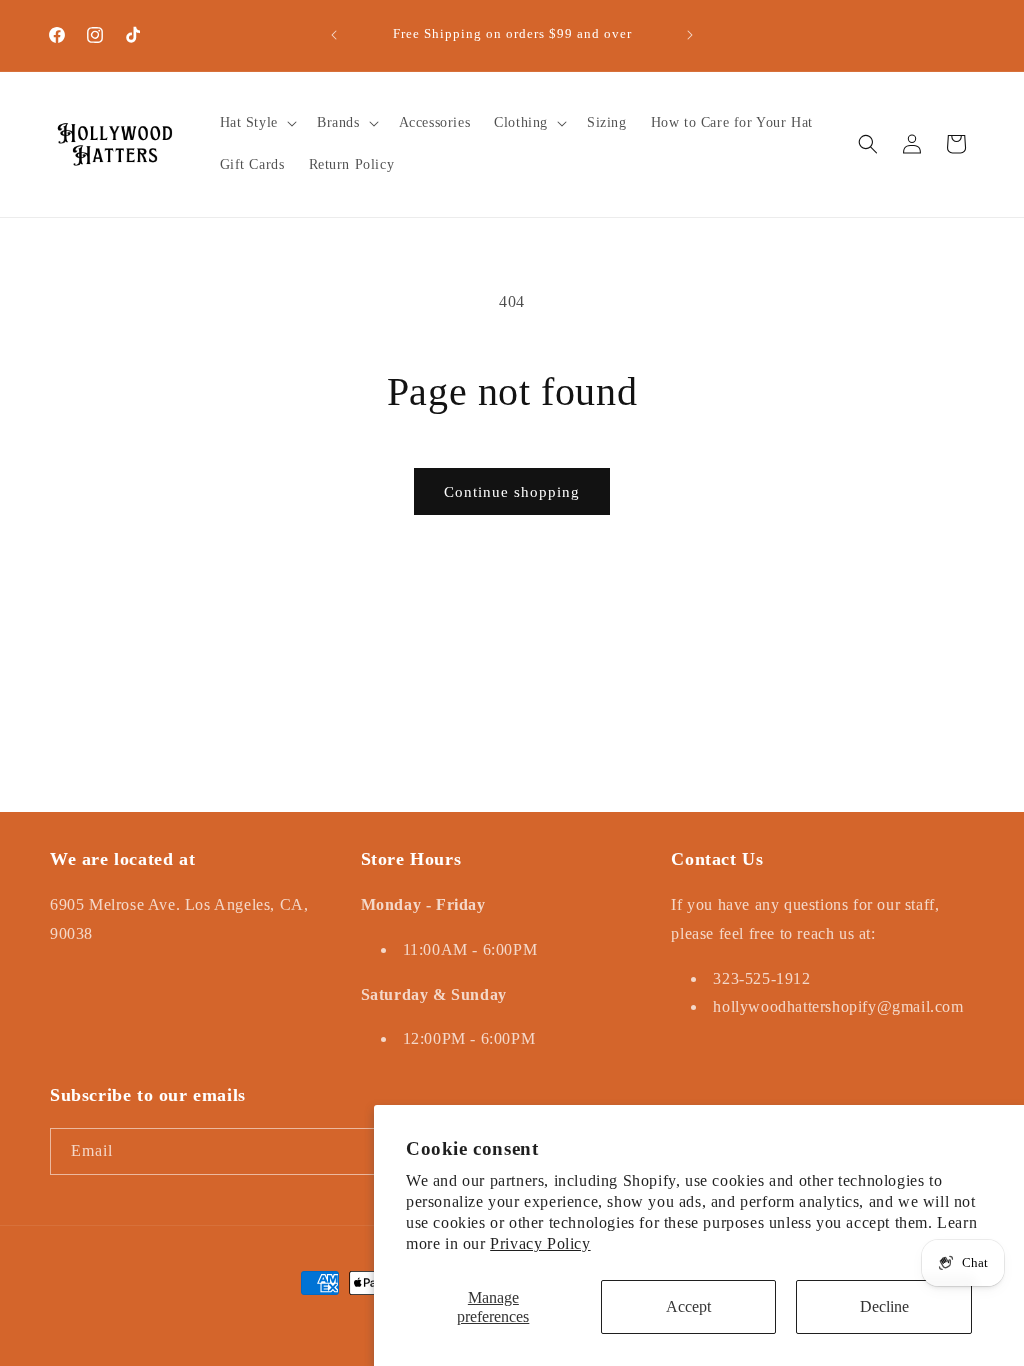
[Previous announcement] (334, 35)
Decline (884, 1306)
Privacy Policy (540, 1243)
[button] (256, 123)
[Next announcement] (690, 35)
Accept (688, 1306)
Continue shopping (512, 492)
